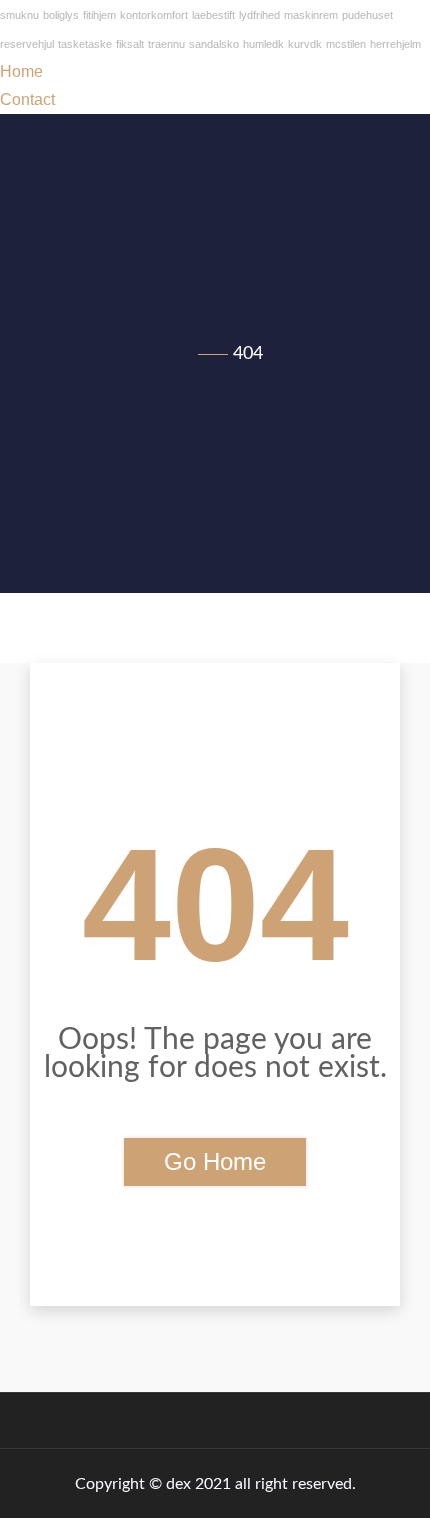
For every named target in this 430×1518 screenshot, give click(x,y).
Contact (27, 99)
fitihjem (99, 15)
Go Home (215, 1161)
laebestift (213, 15)
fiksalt (130, 44)
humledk (263, 44)
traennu (166, 44)
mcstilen (346, 44)
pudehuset (367, 15)
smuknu (19, 15)
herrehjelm (395, 44)
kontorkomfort (154, 15)
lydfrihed (259, 15)
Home (21, 71)
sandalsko (214, 44)
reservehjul (27, 44)
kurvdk (305, 44)
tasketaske (85, 44)
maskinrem (311, 15)
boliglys (61, 15)
